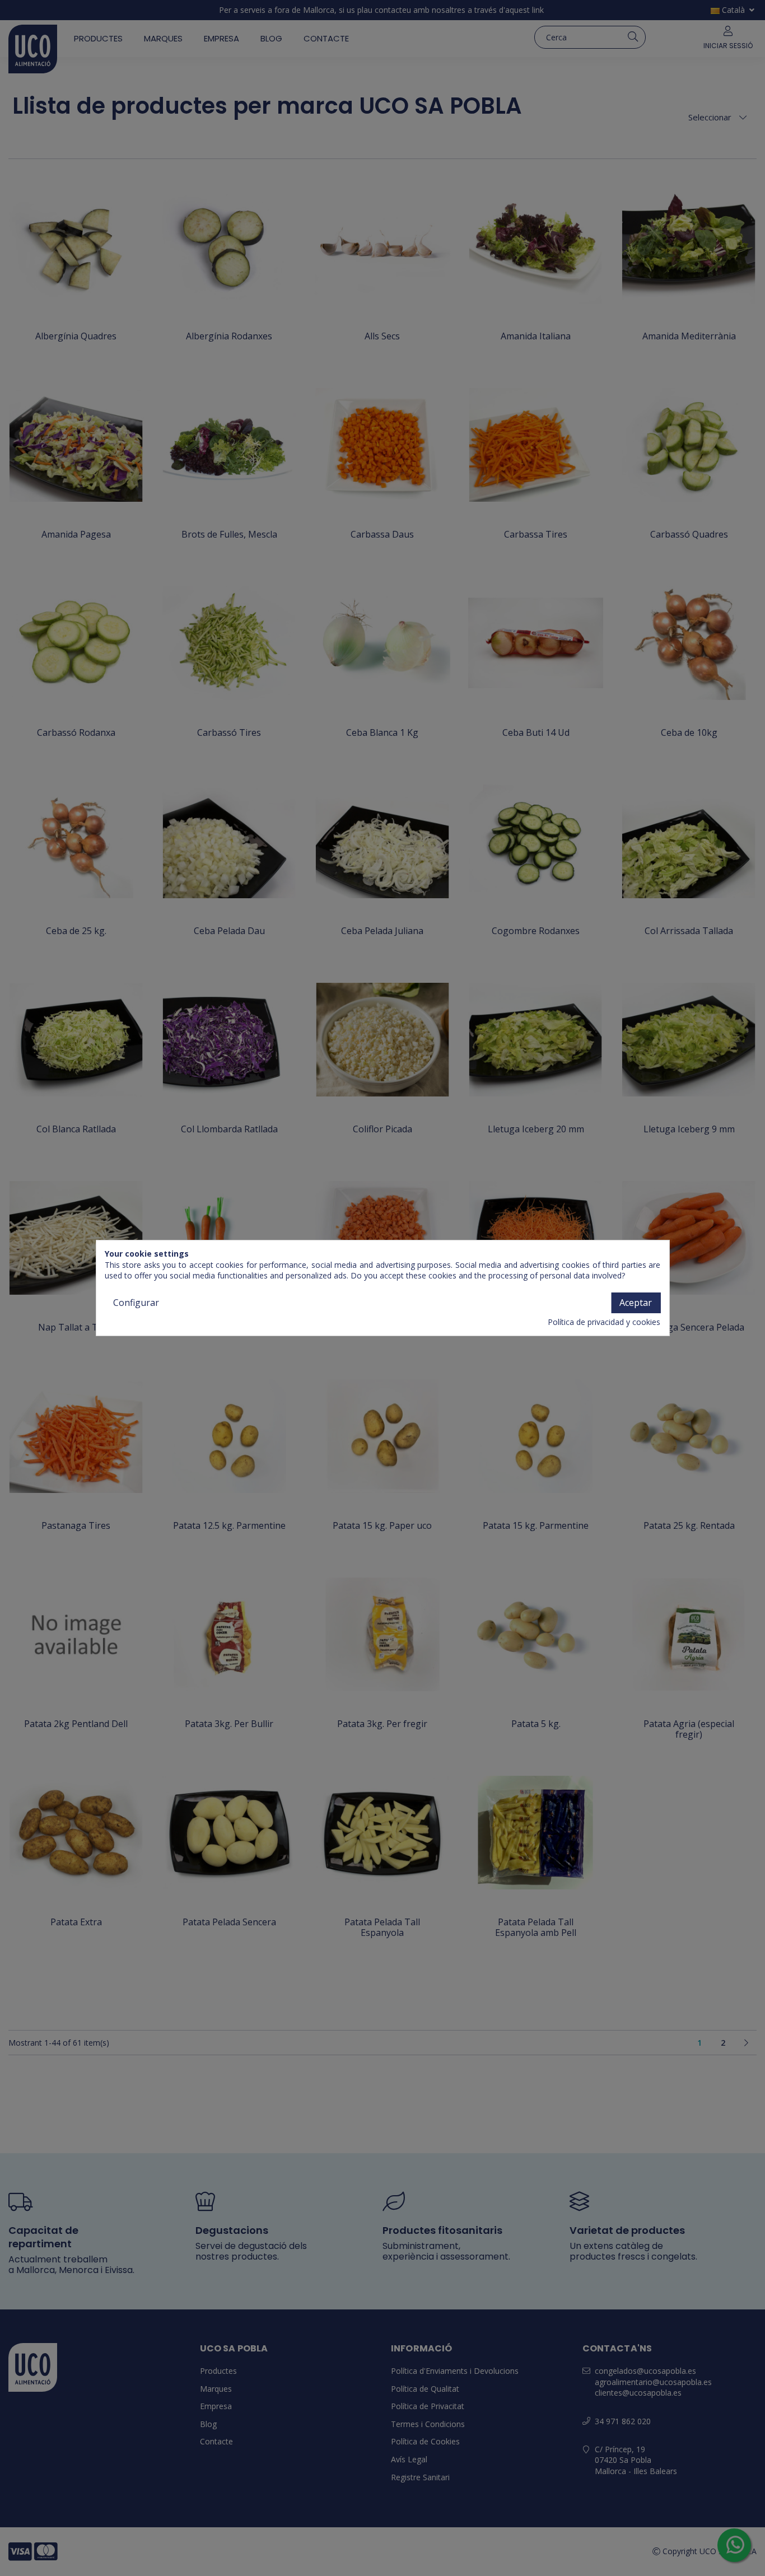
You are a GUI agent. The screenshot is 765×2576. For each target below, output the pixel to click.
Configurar (136, 1303)
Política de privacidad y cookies (604, 1322)
